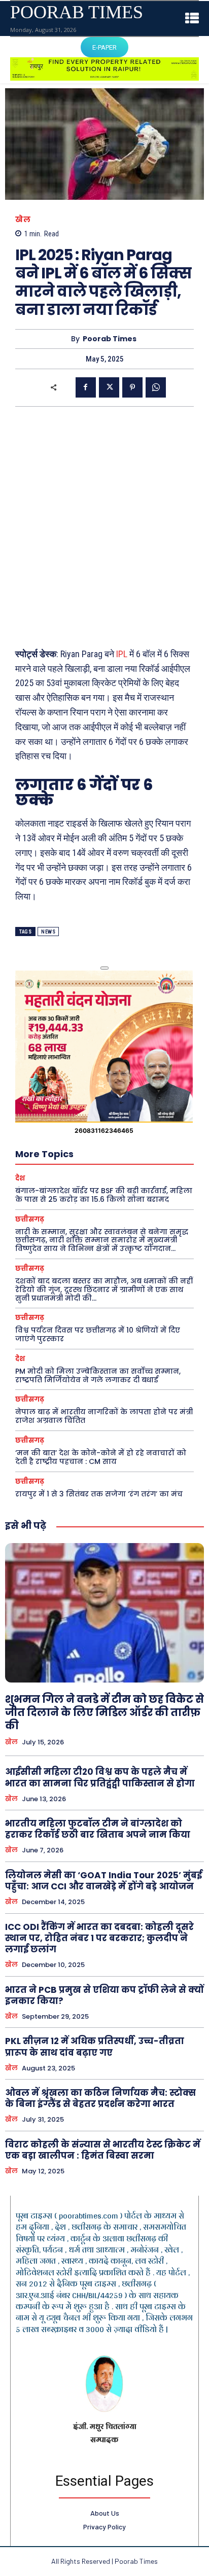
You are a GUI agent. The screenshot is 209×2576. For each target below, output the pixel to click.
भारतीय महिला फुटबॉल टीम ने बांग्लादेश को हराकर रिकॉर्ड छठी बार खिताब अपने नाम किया (98, 1829)
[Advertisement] (104, 526)
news (48, 932)
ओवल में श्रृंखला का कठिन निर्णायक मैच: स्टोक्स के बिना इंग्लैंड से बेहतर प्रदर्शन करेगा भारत (100, 2098)
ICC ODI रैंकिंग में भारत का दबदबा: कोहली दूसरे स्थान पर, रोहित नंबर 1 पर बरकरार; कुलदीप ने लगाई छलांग (99, 1938)
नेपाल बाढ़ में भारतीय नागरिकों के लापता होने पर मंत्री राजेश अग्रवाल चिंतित (104, 1416)
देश (20, 1178)
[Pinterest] (132, 387)
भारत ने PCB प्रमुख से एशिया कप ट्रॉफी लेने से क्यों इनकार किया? (104, 1995)
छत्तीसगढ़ (30, 1219)
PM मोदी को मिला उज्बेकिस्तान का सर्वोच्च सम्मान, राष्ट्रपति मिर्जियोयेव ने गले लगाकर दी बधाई (98, 1375)
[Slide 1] (104, 968)
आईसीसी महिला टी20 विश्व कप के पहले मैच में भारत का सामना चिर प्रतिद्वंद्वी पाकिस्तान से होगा (100, 1777)
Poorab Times (110, 339)
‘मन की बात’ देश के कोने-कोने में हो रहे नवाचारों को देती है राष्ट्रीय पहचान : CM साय (101, 1457)
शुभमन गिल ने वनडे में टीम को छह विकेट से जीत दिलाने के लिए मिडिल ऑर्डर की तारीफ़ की (104, 1712)
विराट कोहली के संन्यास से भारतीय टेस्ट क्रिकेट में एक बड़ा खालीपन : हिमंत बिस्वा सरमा (103, 2150)
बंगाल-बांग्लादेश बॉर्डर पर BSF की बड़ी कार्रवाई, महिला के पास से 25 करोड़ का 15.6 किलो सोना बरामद (104, 1195)
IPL (123, 654)
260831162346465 (104, 1131)
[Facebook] (86, 387)
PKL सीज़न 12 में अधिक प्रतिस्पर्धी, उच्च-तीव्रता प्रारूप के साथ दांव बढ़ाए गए (95, 2047)
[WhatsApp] (156, 387)
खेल (23, 219)
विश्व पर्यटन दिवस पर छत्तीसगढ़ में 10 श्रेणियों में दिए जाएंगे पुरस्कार (98, 1334)
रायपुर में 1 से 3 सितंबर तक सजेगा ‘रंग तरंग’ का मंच (99, 1494)
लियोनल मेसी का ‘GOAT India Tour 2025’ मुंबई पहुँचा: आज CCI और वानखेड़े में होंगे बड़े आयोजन (103, 1881)
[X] (109, 387)
